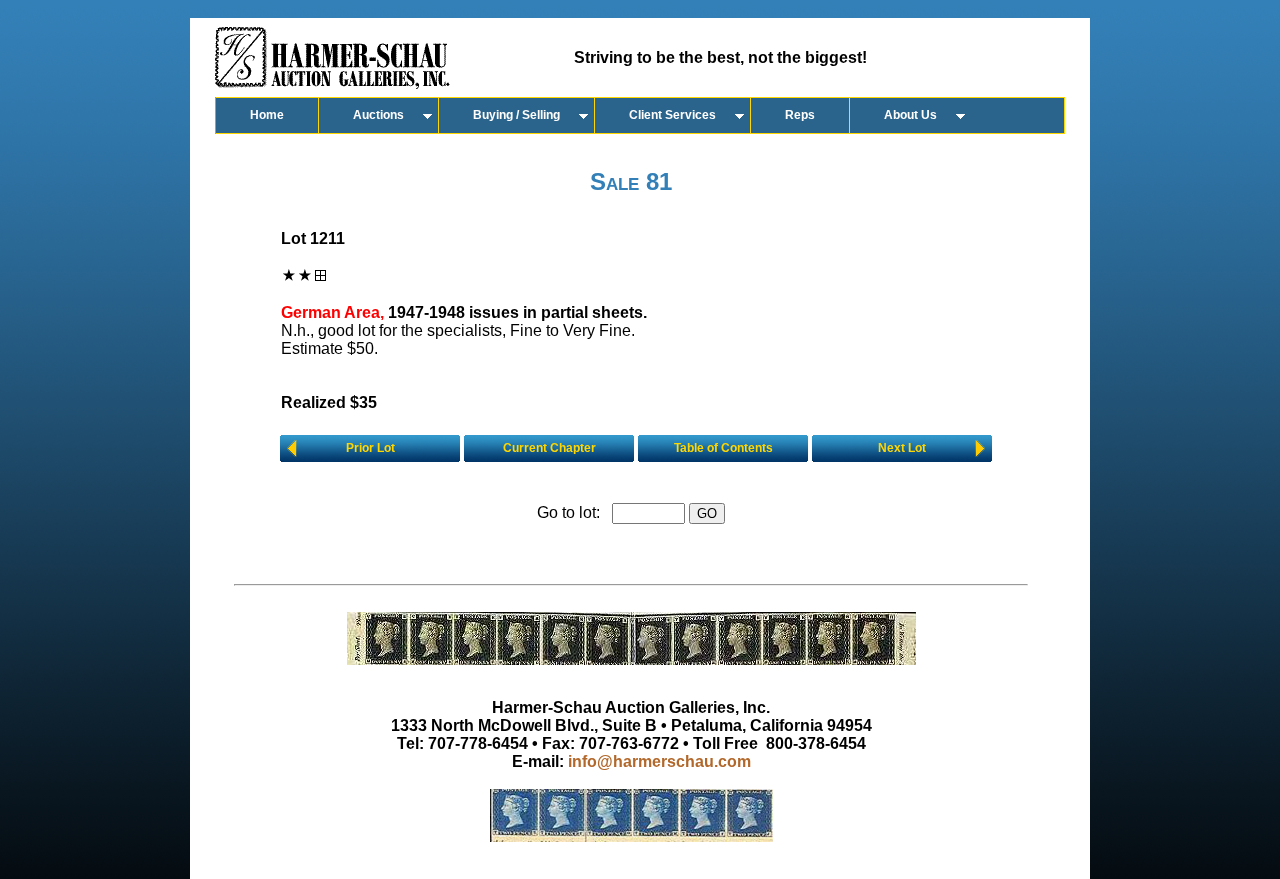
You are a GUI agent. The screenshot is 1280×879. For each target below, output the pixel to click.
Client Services (672, 115)
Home (267, 115)
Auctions (378, 115)
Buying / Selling (516, 115)
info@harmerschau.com (659, 761)
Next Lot (902, 448)
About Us (910, 115)
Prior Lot (370, 448)
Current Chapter (549, 448)
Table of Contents (723, 448)
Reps (800, 115)
